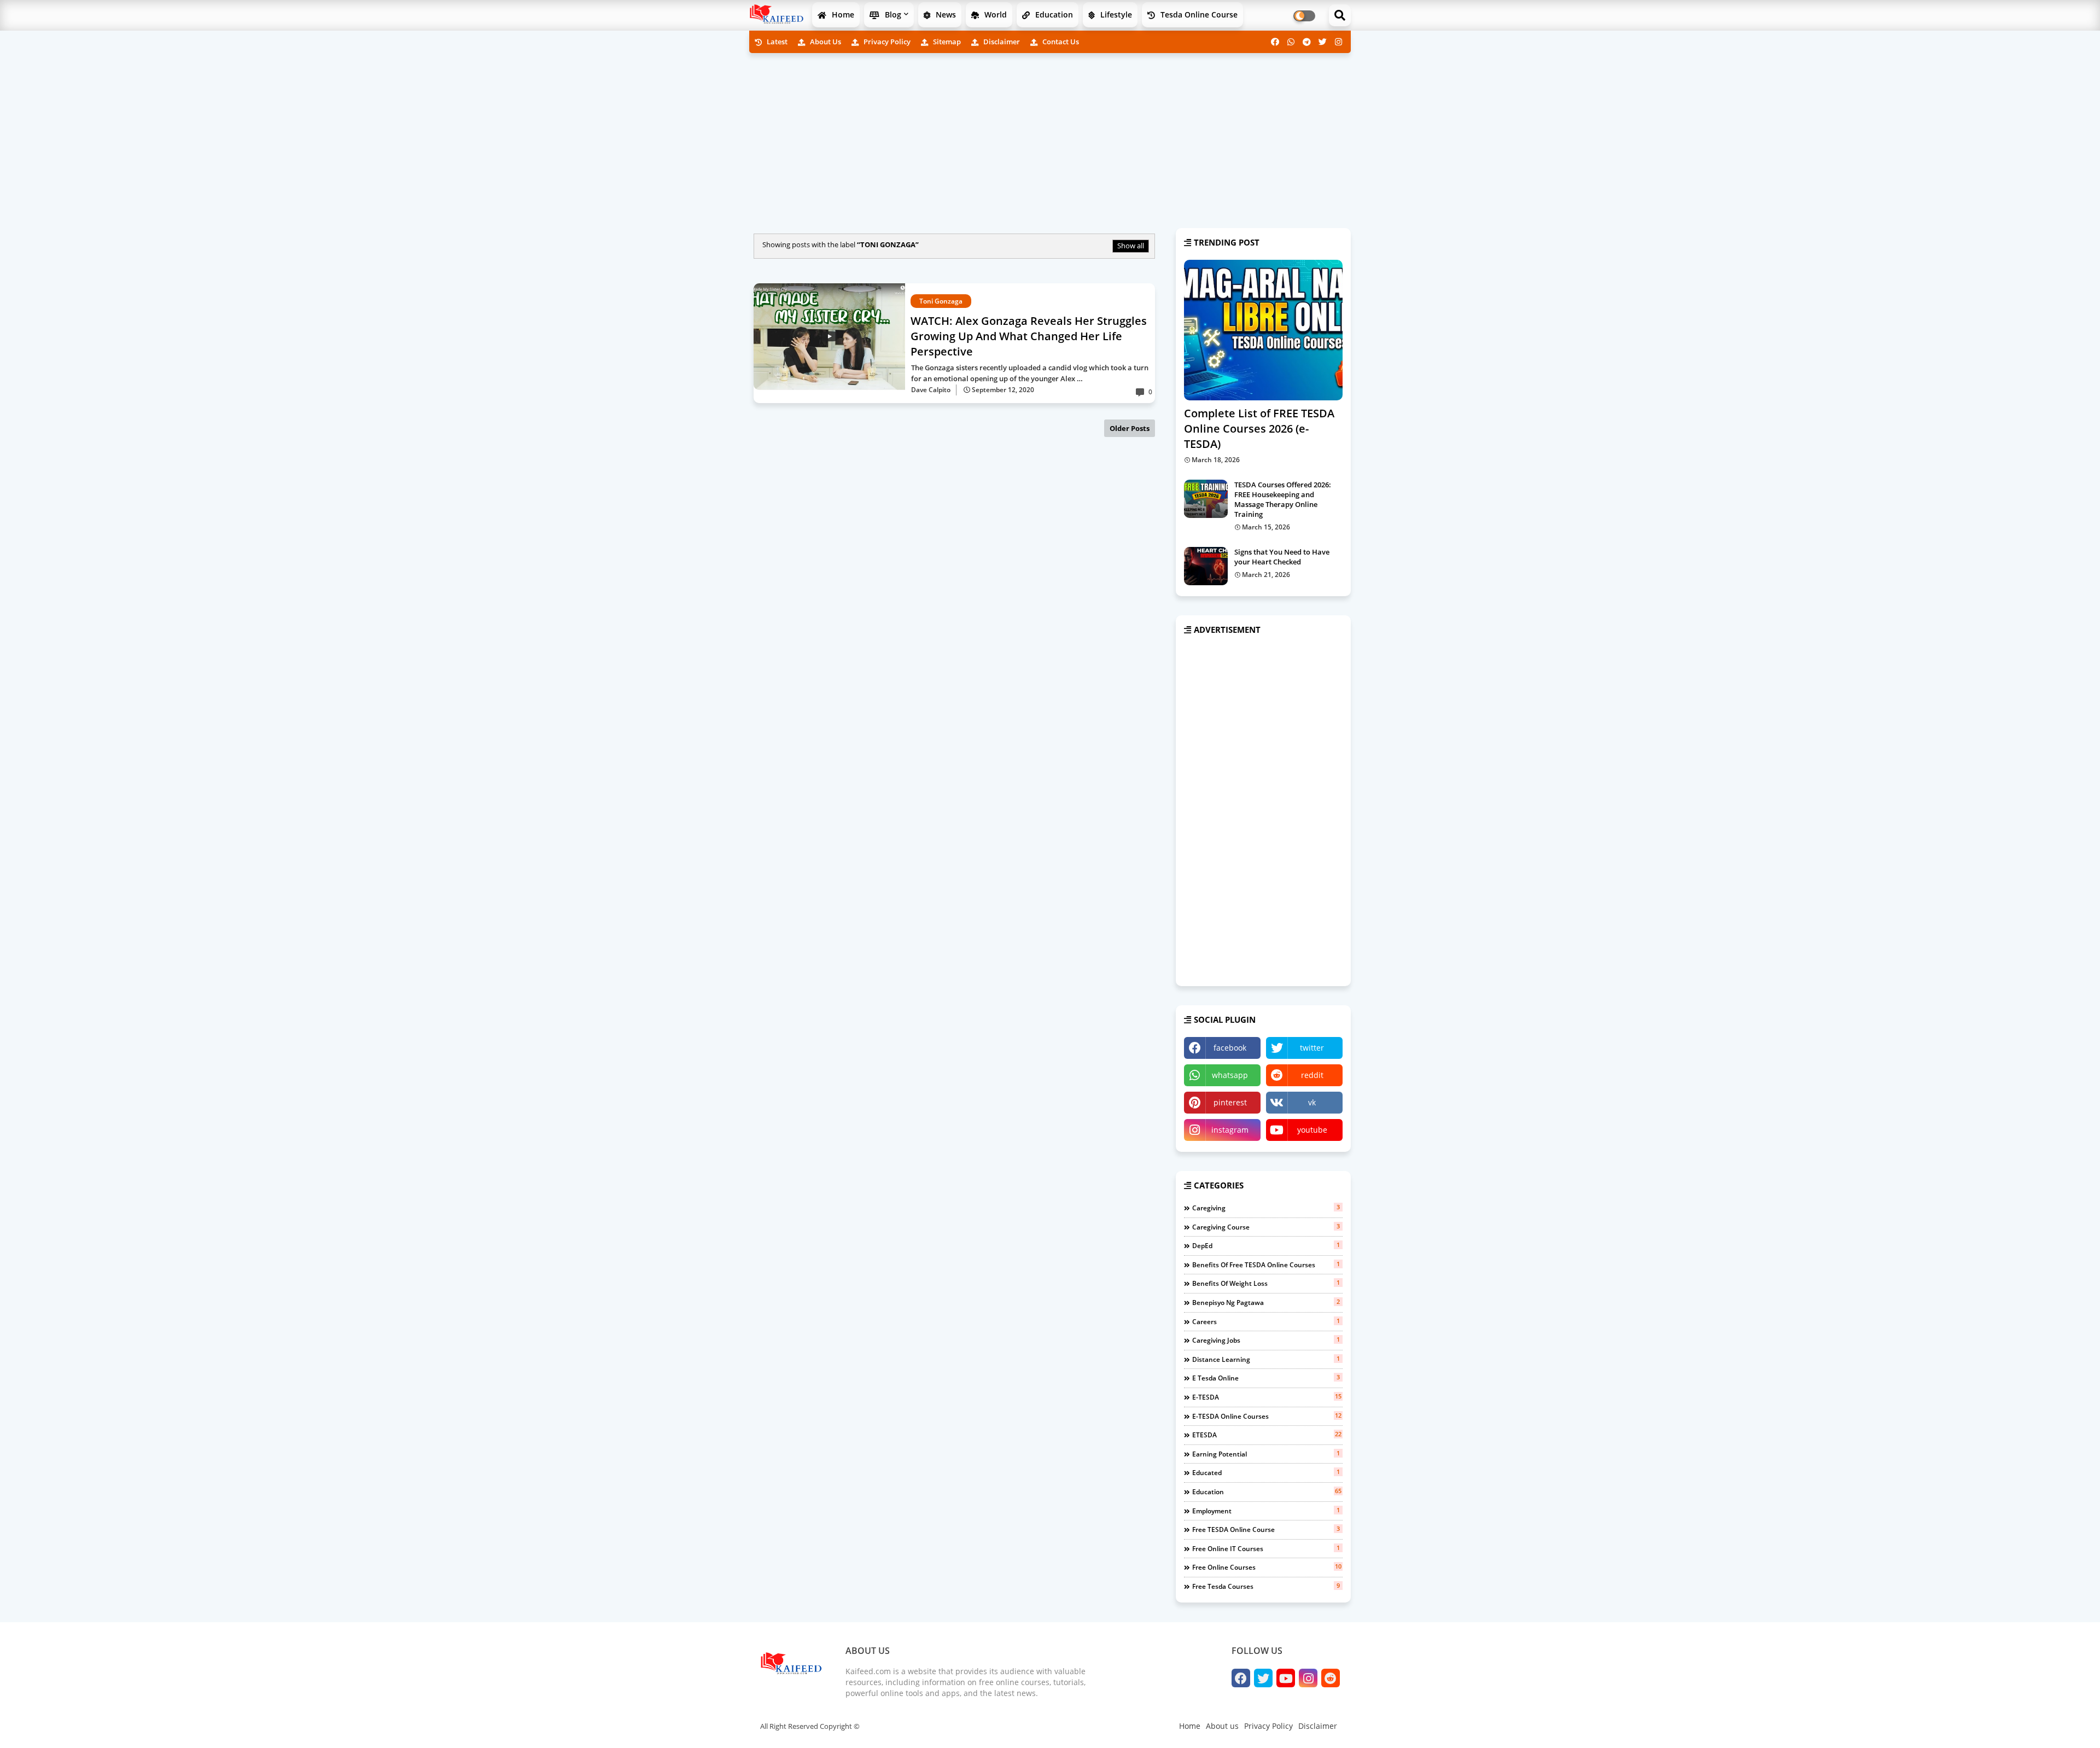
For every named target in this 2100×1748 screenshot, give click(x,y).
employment (1266, 1511)
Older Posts (1130, 428)
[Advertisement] (1050, 138)
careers (1266, 1321)
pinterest (1230, 1102)
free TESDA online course (1266, 1529)
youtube (1312, 1130)
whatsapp (1230, 1075)
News (945, 14)
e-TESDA (1267, 1397)
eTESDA (1267, 1435)
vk (1312, 1102)
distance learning (1266, 1359)
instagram (1230, 1130)
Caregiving (1266, 1208)
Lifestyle (1115, 14)
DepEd (1266, 1245)
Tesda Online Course (1198, 14)
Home (842, 14)
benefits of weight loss (1266, 1283)
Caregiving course (1266, 1227)
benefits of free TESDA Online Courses (1266, 1265)
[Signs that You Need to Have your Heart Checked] (1206, 566)
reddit (1312, 1075)
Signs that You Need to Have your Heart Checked (1282, 557)
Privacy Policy (886, 42)
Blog (892, 14)
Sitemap (946, 42)
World (994, 14)
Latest (776, 42)
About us (825, 42)
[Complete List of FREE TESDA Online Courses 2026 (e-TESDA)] (1263, 330)
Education (1053, 14)
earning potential (1266, 1454)
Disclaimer (1001, 42)
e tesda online (1266, 1378)
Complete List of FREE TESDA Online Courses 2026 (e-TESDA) (1259, 429)
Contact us (1060, 42)
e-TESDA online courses (1267, 1416)
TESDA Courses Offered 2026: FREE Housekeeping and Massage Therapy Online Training (1283, 500)
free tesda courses (1266, 1586)
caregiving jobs (1266, 1340)
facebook (1230, 1048)
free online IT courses (1266, 1548)
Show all (1131, 246)
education (1267, 1491)
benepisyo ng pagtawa (1266, 1302)
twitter (1312, 1048)
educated (1266, 1472)
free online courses (1267, 1567)
